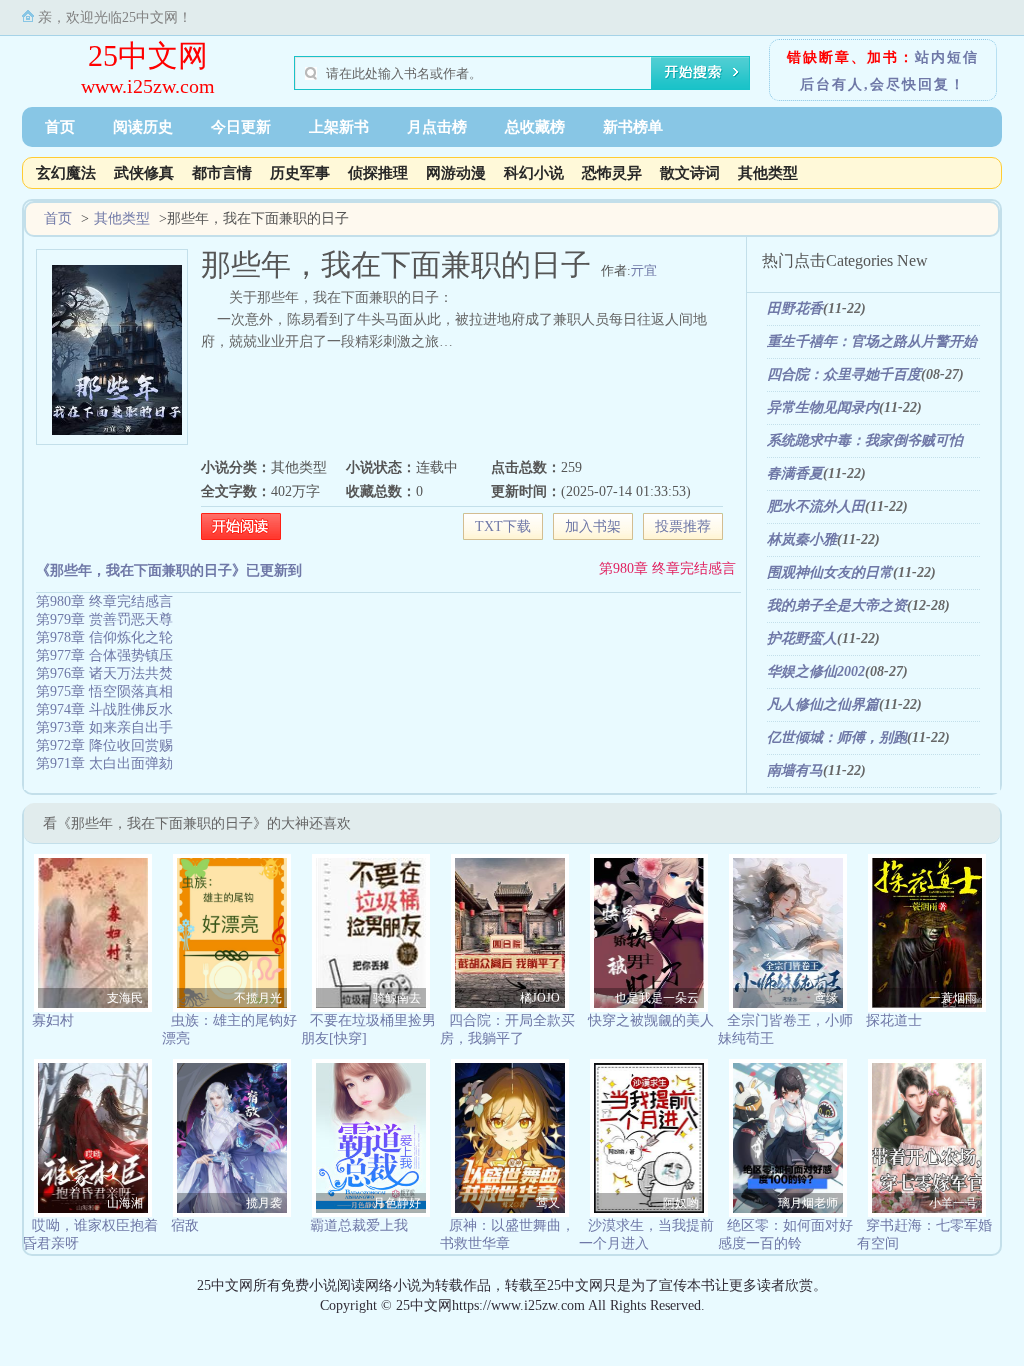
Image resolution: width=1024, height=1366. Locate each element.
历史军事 (300, 173)
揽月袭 (264, 1203)
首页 (60, 127)
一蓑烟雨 (953, 998)
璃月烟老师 (808, 1203)
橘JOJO (540, 998)
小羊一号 (953, 1203)
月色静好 (397, 1203)
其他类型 (768, 173)
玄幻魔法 (66, 173)
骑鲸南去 (397, 998)
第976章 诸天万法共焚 (104, 673)
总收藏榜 (535, 127)
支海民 (125, 998)
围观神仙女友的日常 (830, 572)
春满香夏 (795, 473)
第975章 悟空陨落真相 (104, 691)
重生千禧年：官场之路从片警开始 (872, 341)
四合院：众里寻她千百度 (844, 374)
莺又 (548, 1203)
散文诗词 (690, 173)
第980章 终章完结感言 (667, 568)
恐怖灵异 (612, 173)
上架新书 (339, 127)
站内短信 (947, 57)
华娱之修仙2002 (816, 671)
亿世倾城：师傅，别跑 (837, 737)
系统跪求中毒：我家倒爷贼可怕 (865, 440)
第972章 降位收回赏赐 (104, 745)
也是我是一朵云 (657, 998)
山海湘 (125, 1203)
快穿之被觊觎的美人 (651, 1020)
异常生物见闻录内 (823, 407)
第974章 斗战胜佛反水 (104, 709)
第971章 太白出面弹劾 (104, 763)
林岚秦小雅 (802, 539)
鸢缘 (826, 998)
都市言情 (222, 173)
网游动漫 (456, 173)
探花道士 (894, 1020)
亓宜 (644, 270)
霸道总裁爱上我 (359, 1225)
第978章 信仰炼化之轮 (104, 637)
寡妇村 (53, 1020)
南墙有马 (795, 770)
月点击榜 (437, 127)
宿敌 (185, 1225)
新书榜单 (633, 127)
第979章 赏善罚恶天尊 (104, 619)
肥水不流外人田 (816, 506)
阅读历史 (143, 127)
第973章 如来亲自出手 (104, 727)
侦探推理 (378, 173)
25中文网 (148, 55)
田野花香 (795, 308)
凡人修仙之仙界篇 (823, 704)
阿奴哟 (681, 1203)
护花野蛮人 (802, 638)
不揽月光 (258, 998)
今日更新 (241, 127)
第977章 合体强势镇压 (104, 655)
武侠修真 (144, 173)
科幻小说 (534, 173)
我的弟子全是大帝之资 (837, 605)
